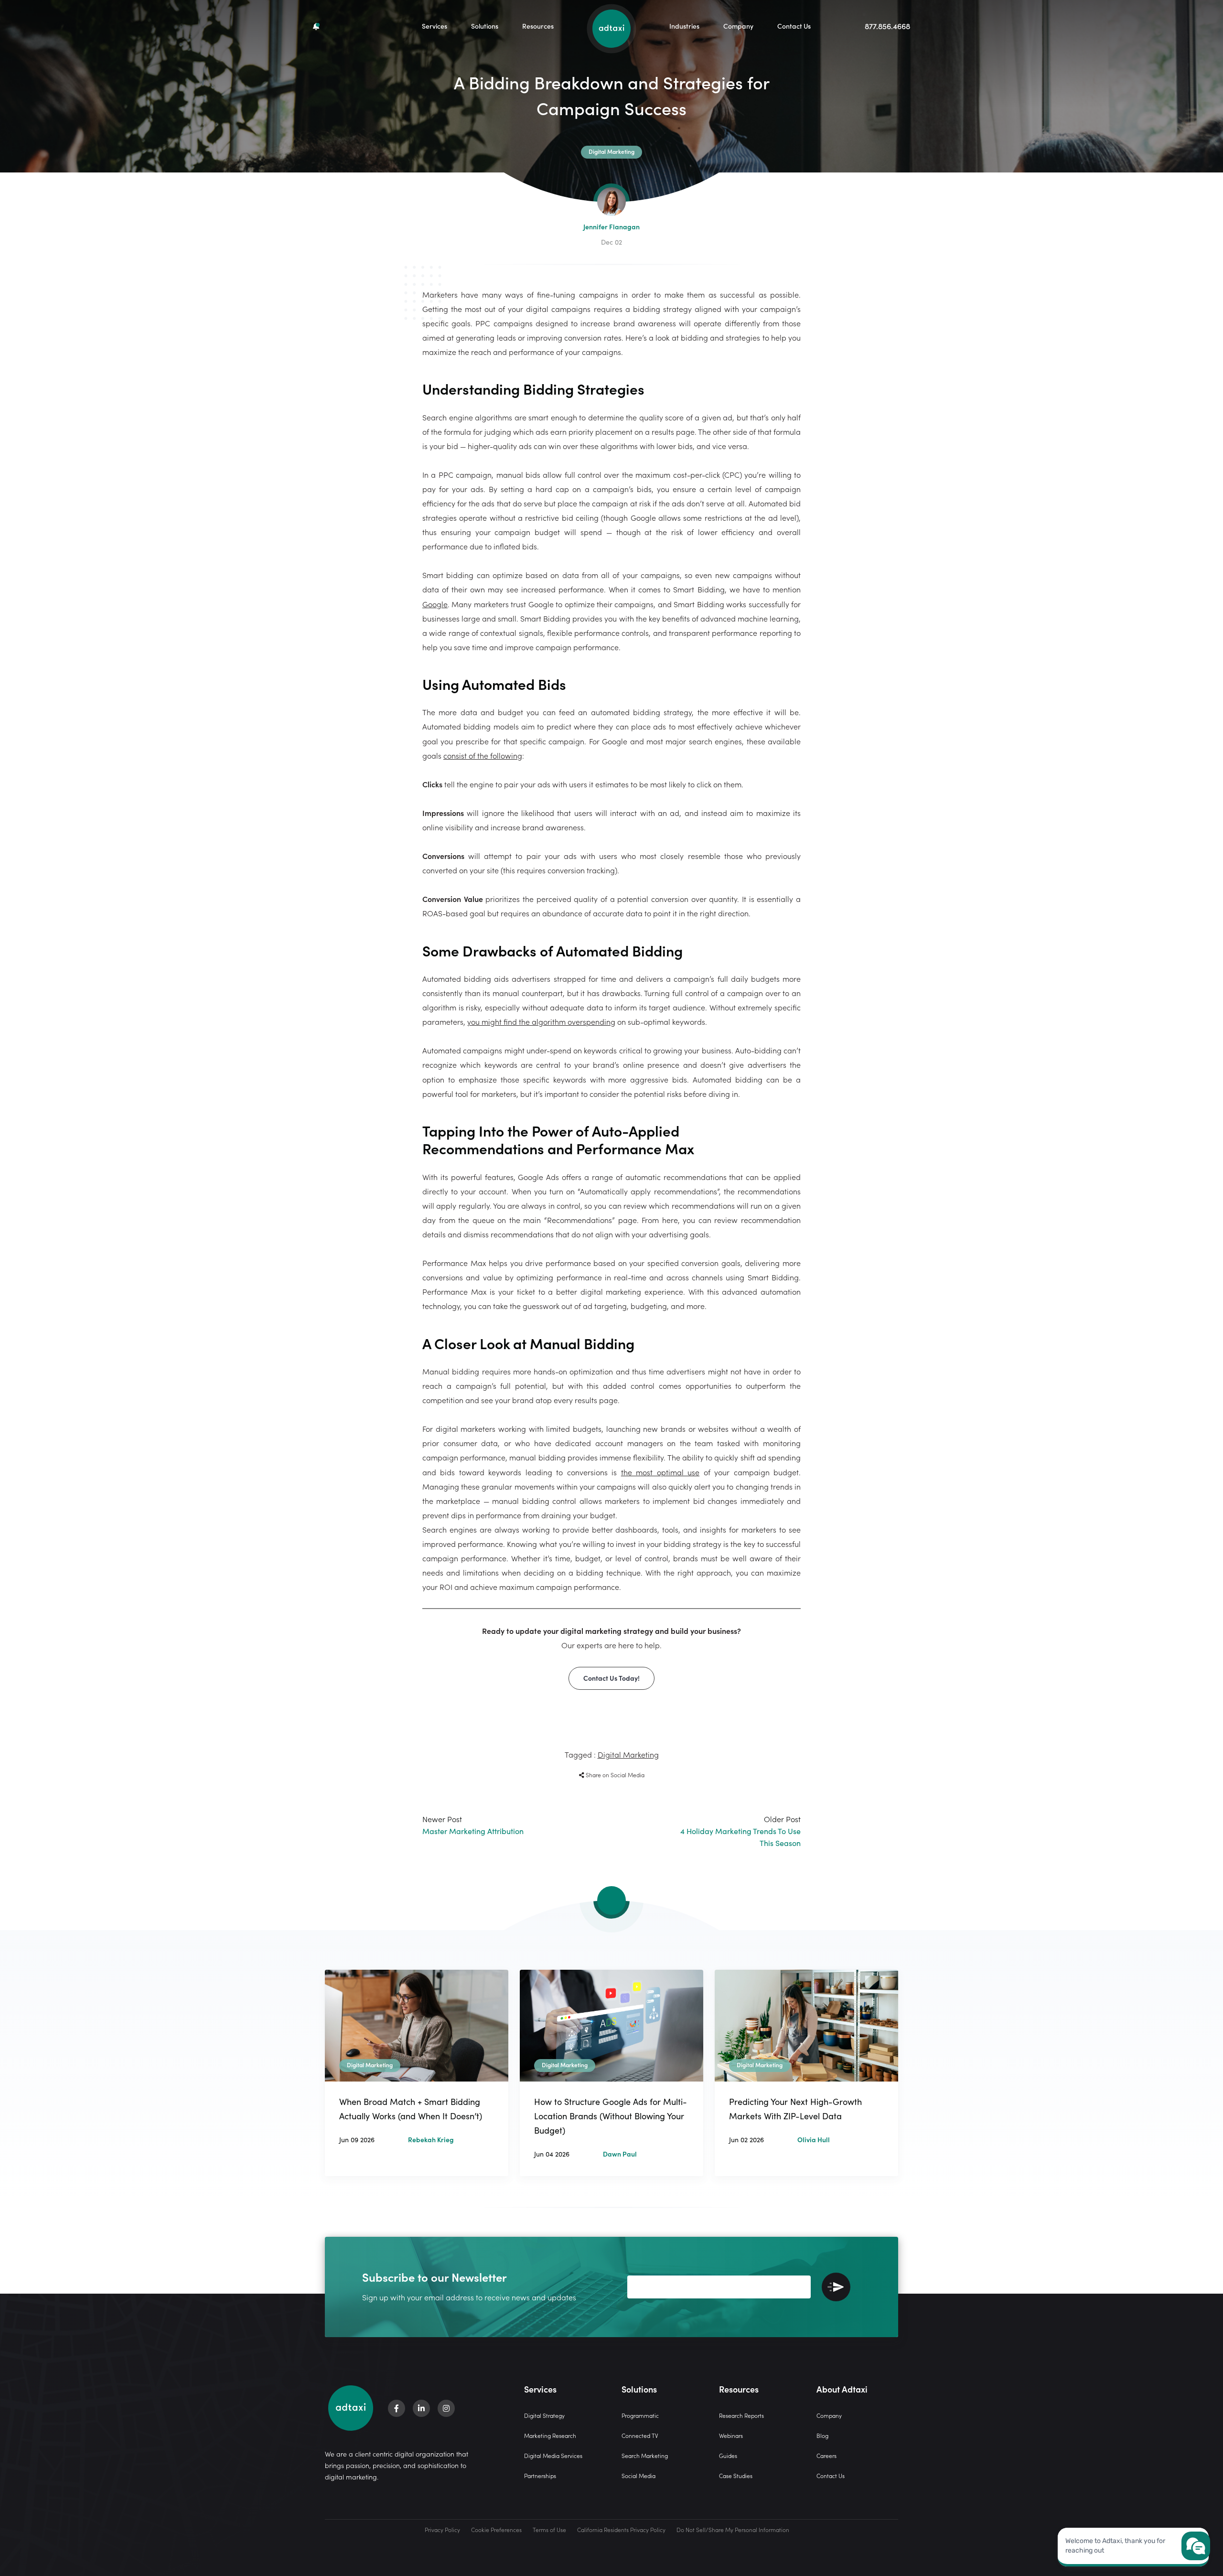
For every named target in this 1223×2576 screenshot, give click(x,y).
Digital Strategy (544, 2415)
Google (435, 604)
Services (434, 26)
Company (738, 26)
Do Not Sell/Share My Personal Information (733, 2529)
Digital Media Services (553, 2455)
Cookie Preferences (496, 2529)
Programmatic (640, 2415)
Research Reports (741, 2415)
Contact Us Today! (611, 1678)
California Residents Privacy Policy (621, 2529)
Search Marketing (645, 2455)
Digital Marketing (628, 1754)
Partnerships (540, 2475)
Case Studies (736, 2475)
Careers (826, 2455)
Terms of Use (549, 2529)
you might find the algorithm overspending (541, 1021)
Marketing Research (550, 2435)
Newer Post (473, 1825)
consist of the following (483, 755)
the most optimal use (660, 1472)
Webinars (731, 2435)
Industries (684, 26)
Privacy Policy (442, 2529)
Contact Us (794, 26)
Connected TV (640, 2435)
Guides (728, 2455)
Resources (538, 26)
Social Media (638, 2475)
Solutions (485, 26)
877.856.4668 (887, 26)
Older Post (740, 1831)
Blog (822, 2435)
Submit (836, 2287)
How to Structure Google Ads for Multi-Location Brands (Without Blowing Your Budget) (611, 2116)
